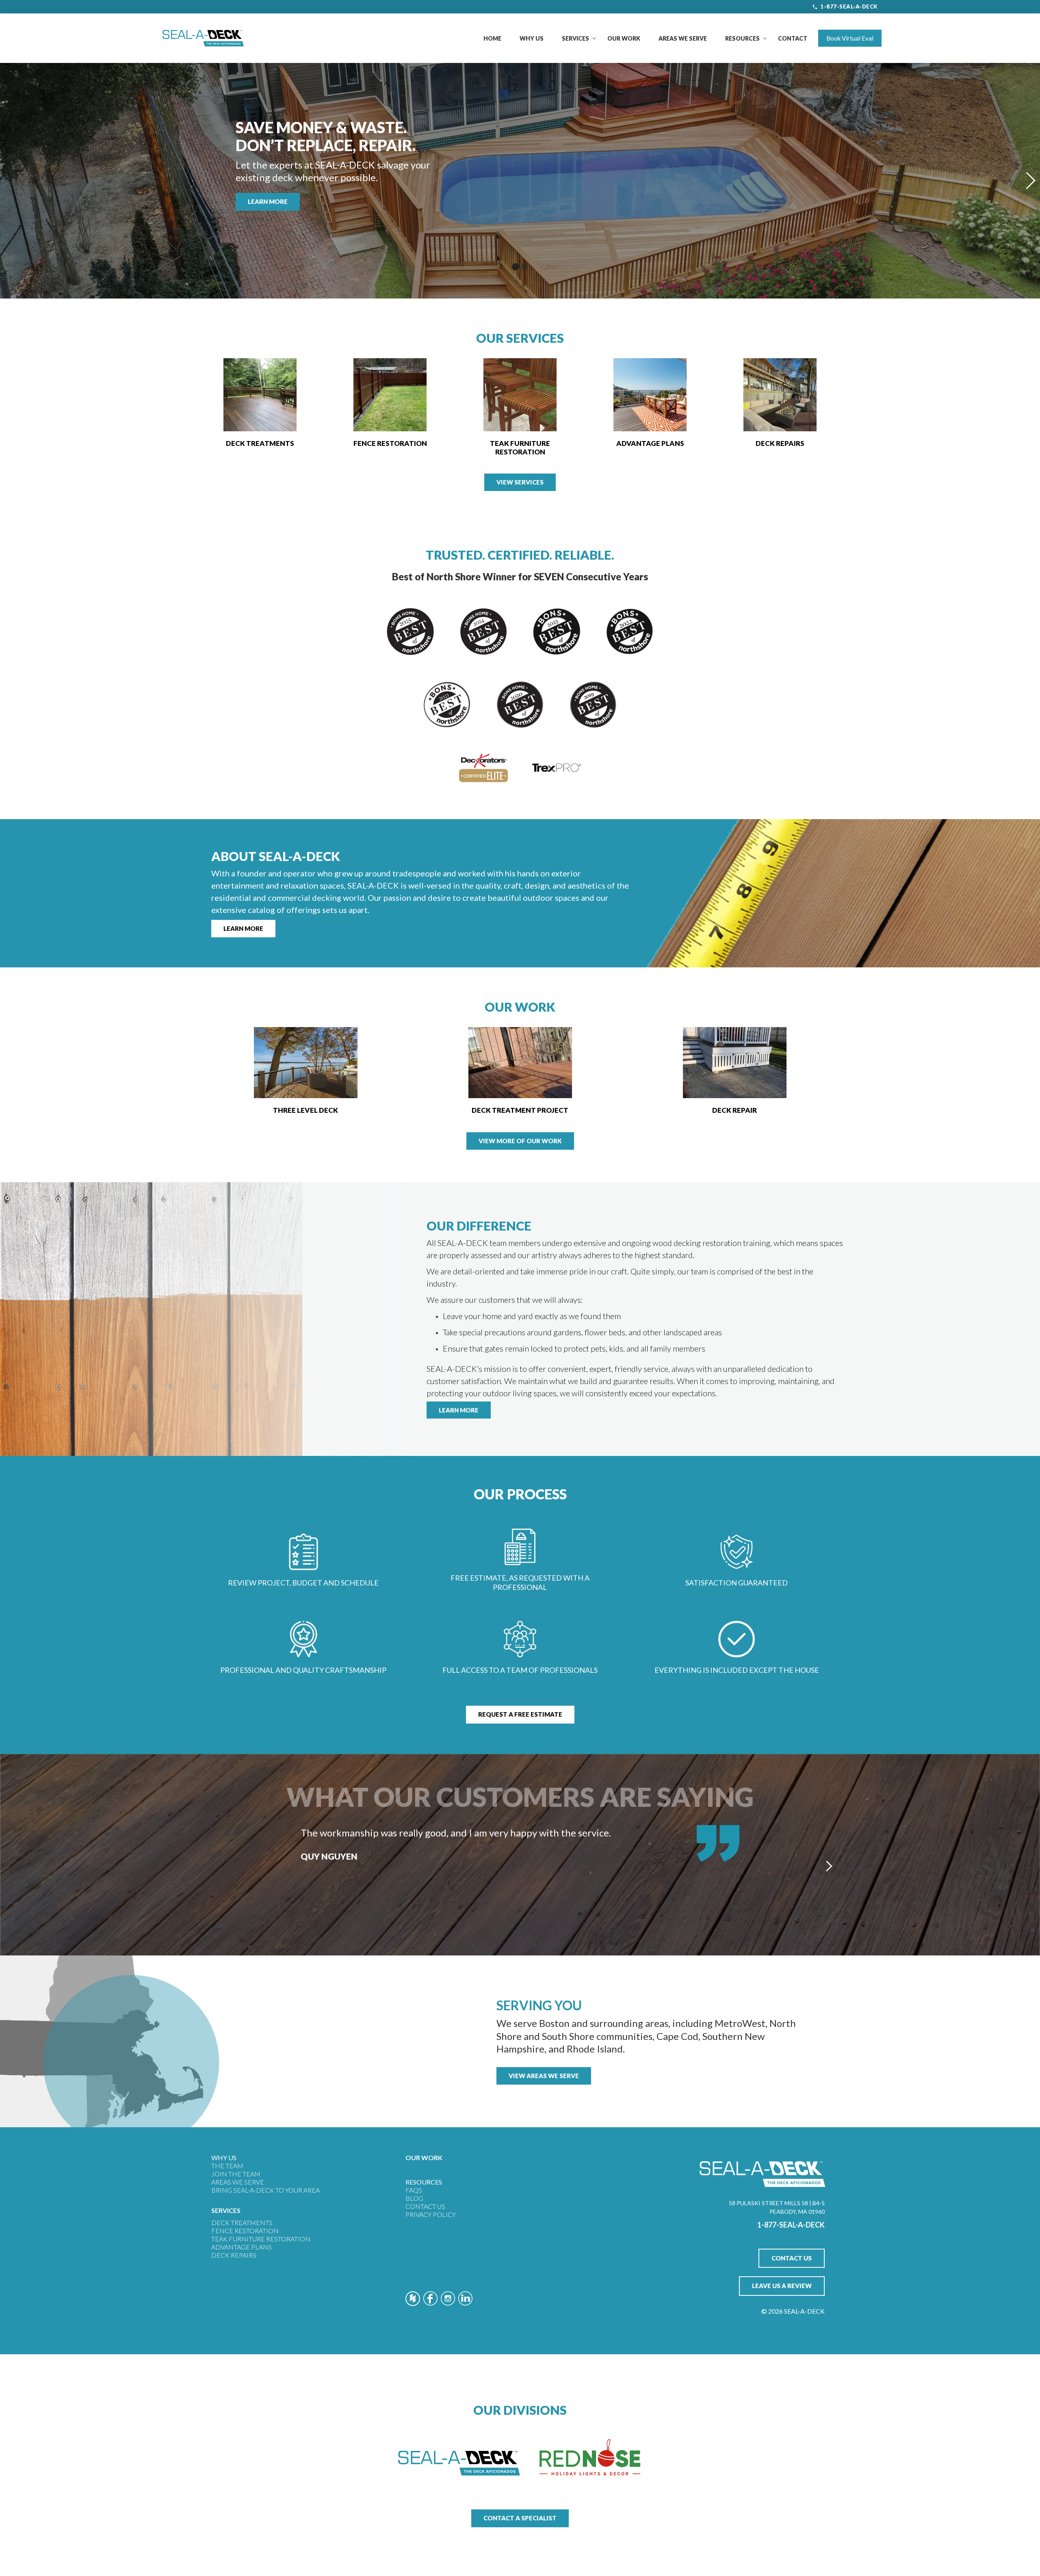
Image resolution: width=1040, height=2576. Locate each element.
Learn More (268, 201)
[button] (575, 38)
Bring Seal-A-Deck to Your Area (265, 2190)
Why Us (532, 38)
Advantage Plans (242, 2247)
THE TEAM (227, 2166)
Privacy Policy (431, 2214)
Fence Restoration (245, 2231)
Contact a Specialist (520, 2518)
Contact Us (425, 2206)
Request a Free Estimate (520, 1714)
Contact (793, 38)
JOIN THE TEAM (236, 2174)
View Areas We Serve (544, 2076)
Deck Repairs (234, 2255)
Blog (414, 2198)
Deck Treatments (242, 2222)
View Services (520, 482)
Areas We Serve (683, 38)
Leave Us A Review (782, 2286)
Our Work (624, 38)
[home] (203, 38)
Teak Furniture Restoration (261, 2239)
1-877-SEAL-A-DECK (849, 6)
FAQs (414, 2190)
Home (492, 38)
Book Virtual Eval (850, 38)
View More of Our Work (520, 1141)
